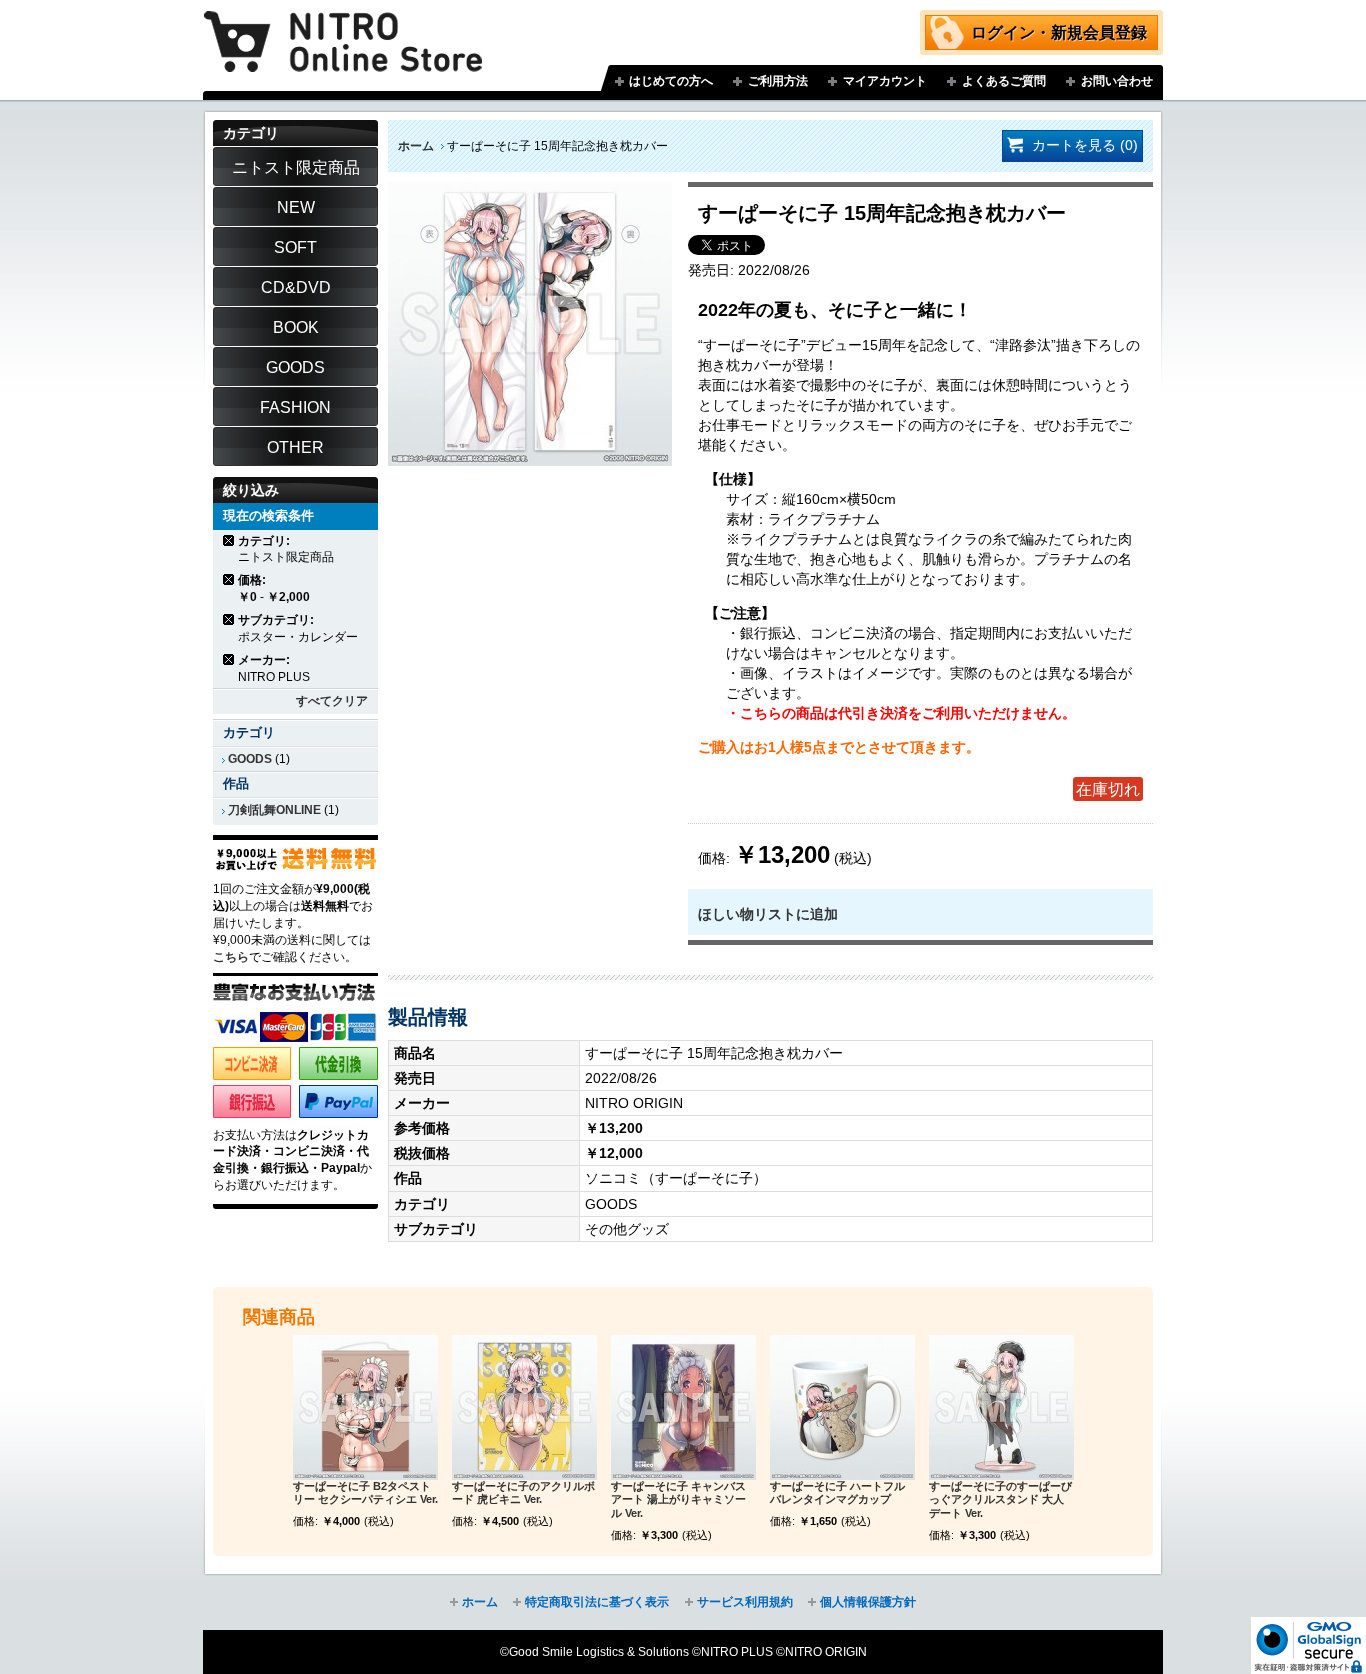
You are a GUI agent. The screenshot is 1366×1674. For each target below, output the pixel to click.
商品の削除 (229, 540)
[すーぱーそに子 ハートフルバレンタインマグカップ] (842, 1407)
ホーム (416, 146)
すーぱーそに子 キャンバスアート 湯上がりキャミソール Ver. (678, 1500)
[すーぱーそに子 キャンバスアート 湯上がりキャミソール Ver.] (683, 1407)
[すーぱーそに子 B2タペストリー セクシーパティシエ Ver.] (365, 1407)
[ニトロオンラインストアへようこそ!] (343, 27)
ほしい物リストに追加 (768, 914)
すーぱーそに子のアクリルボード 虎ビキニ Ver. (523, 1493)
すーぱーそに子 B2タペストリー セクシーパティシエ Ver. (365, 1493)
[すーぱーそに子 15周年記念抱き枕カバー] (530, 192)
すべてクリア (332, 701)
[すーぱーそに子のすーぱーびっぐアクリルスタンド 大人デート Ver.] (1001, 1407)
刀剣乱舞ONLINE (274, 810)
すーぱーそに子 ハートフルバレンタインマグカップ (837, 1493)
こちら (231, 957)
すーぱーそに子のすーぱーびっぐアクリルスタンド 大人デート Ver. (1000, 1500)
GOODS (250, 759)
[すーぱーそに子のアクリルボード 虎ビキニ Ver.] (524, 1407)
